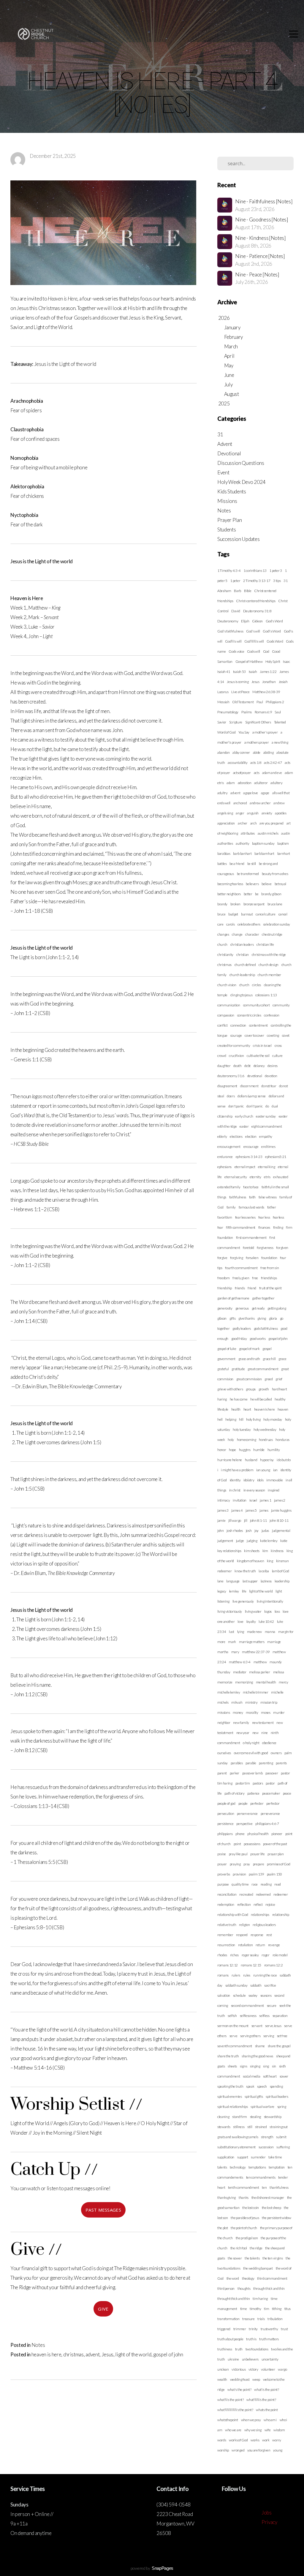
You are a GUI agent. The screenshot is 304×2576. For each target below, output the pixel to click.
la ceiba (264, 1571)
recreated (246, 1894)
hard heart (280, 1389)
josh (249, 1531)
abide (257, 752)
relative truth (227, 1925)
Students (227, 529)
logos (268, 1611)
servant (257, 2026)
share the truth (228, 2056)
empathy (266, 1136)
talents (222, 2167)
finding (278, 1227)
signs (243, 2066)
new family (241, 1723)
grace (282, 1359)
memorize (225, 1682)
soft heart (270, 2076)
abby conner (241, 752)
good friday (239, 1339)
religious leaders (264, 1925)
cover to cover (254, 1035)
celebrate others (249, 924)
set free (282, 2036)
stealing (255, 2117)
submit (281, 2137)
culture (277, 1056)
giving (262, 1318)
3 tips (277, 581)
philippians (225, 1834)
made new (254, 1632)
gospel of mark (249, 1349)
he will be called (261, 1399)
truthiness (225, 2349)
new (255, 1733)
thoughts (244, 2288)
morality (252, 1712)
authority (242, 843)
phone (240, 1834)
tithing (277, 2309)
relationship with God (233, 1915)
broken (235, 904)
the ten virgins (273, 2258)
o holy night (251, 1743)
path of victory (234, 1793)
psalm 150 (274, 1874)
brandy (222, 904)
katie (284, 1541)
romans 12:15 (251, 1965)
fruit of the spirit (270, 1288)
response (257, 1935)
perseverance (270, 1813)
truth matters (269, 2339)
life (244, 1591)
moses (266, 1712)
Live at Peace (240, 692)
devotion (271, 1076)
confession (271, 1015)
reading (266, 1884)
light (279, 1591)
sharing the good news (257, 2056)
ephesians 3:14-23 (249, 1157)
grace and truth (249, 1359)
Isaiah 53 (239, 672)
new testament (263, 1723)
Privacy (269, 2522)
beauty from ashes (275, 874)
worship (223, 2450)
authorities (225, 843)
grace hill (269, 1359)
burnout (247, 914)
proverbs (224, 1874)
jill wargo (235, 1520)
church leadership (242, 975)
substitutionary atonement (236, 2147)
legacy (222, 1591)
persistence (225, 1824)
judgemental (281, 1531)
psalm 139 (256, 1874)
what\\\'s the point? (231, 2400)
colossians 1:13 (266, 995)
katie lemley (269, 1541)
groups (251, 1389)
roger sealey (250, 1955)
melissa (279, 1672)
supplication (226, 2157)
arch (254, 823)
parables (237, 1763)
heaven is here (46, 2354)
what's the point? (239, 2389)
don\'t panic (254, 1106)
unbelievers (250, 2359)
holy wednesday (265, 1429)
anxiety (267, 813)
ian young (263, 1470)
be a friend (237, 864)
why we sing (253, 2430)
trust (284, 2329)
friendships (269, 1278)
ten (264, 2187)
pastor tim (243, 1783)
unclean (223, 2369)
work (266, 2440)
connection (238, 1025)
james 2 (280, 1500)
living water (253, 1611)
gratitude (238, 1369)
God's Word (274, 621)
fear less (264, 1217)
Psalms (247, 712)
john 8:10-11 (279, 1520)
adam (231, 783)
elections (236, 1136)
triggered (224, 2329)
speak (250, 2086)
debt (247, 1066)
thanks (244, 2197)
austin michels (268, 833)
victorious (239, 2369)
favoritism (225, 1217)
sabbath (256, 1985)
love (240, 1621)
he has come (239, 1399)
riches (234, 1955)
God (266, 651)
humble (259, 1450)
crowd (222, 1056)
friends (240, 1288)
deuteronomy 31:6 (231, 1076)
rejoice (270, 1904)
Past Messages (103, 2210)
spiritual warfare (262, 2107)
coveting (273, 1035)
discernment (249, 1086)
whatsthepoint (228, 2420)
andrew (279, 803)
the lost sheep (271, 2208)
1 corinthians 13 (255, 571)
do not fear (269, 1086)
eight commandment (267, 1126)
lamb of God (281, 1571)
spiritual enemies (230, 2096)
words (222, 2440)
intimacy (224, 1500)
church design (269, 965)
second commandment (247, 2005)
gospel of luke (227, 1349)
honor (222, 1450)
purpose (223, 1884)
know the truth (245, 1571)
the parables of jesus (245, 2218)
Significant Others (258, 722)
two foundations (257, 2349)
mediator (240, 1672)
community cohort (256, 1005)
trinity (253, 2329)
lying (241, 1632)
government (226, 1359)
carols (230, 924)
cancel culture (266, 914)
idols (260, 1480)
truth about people (230, 2339)
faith (252, 1197)
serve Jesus (273, 2026)
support (243, 2157)
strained (261, 2127)
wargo (282, 2369)
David (236, 611)
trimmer (240, 2329)
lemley (234, 1591)
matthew (260, 1662)
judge (240, 1541)
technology (238, 2167)
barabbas (224, 853)
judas (265, 1531)
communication (229, 1005)
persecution (226, 1813)
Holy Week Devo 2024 (241, 482)
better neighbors (229, 894)
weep (256, 2379)
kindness (277, 1551)
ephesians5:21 (276, 1157)
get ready (258, 1308)
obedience (269, 1743)
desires (273, 1066)
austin (286, 833)
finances (264, 1227)
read (278, 1884)
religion (244, 1925)
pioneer (277, 1834)
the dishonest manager (268, 2197)
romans (223, 1975)
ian (275, 1470)
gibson (222, 1318)
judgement (225, 1541)
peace (287, 1793)
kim (265, 1551)
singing (255, 2066)
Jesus (107, 2354)
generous (242, 1308)
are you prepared (271, 823)
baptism (283, 843)
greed (269, 1379)
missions (224, 1712)
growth (264, 1389)
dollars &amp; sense (252, 1096)
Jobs (267, 2513)
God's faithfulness (230, 631)
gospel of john (168, 2354)
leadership (282, 1581)
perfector (273, 1803)
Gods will (254, 651)
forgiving (236, 1258)
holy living (253, 1419)
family (231, 1207)
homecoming (247, 1440)
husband (251, 1460)
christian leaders (242, 944)
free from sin (270, 1268)
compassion (226, 1015)
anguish (253, 813)
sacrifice (270, 1985)
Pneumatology (228, 712)
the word (233, 2278)
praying (235, 1864)
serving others (250, 2036)
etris (267, 1177)
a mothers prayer (257, 742)
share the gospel (279, 2046)
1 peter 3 (275, 571)
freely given (241, 1278)
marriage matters (252, 1642)
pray (247, 1864)
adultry (223, 793)
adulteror (261, 783)
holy (231, 1440)
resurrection (226, 1945)
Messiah (223, 702)
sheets (232, 2066)
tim (266, 2309)
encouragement (229, 1147)
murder (279, 1712)
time (244, 2309)
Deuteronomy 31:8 (257, 611)
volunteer (268, 2369)
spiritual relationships (233, 2107)
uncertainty (270, 2359)
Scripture (236, 722)
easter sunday (266, 1116)
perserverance (247, 1813)
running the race (265, 1975)
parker (235, 1773)
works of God (238, 2440)
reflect (258, 1904)
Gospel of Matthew (249, 661)
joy (256, 1531)
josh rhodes (235, 1531)
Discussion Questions (241, 463)
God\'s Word (272, 631)
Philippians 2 (275, 702)
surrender (258, 2157)
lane (220, 1581)
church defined (245, 965)
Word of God (226, 732)
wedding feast (240, 2379)
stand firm (240, 2117)
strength (267, 2137)
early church (244, 1116)
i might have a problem (237, 1470)
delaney (259, 1066)
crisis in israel (262, 1045)
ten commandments (261, 2177)
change (237, 934)
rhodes (222, 1955)
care (220, 924)
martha (223, 1652)
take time (275, 2157)
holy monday (273, 1419)
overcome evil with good (251, 1753)
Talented (280, 722)
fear (220, 1227)
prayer (222, 1864)
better (248, 894)
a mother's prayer (265, 732)
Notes (38, 2345)
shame (260, 2046)
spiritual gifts (254, 2096)
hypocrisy (267, 1460)
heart (247, 1409)
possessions (252, 1844)
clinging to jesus (242, 995)
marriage (274, 1642)
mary (235, 1652)
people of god (226, 1803)
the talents (252, 2258)
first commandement (251, 1237)
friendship (225, 1288)
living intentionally (270, 1601)
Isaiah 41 (224, 672)
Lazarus (223, 692)
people (243, 1803)
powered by (152, 2568)
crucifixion (236, 1056)
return (260, 1945)
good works (258, 1339)
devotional (255, 1076)
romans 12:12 (228, 1965)
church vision (227, 985)
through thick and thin (269, 2288)
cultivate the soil (258, 1056)
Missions (227, 501)
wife (268, 2430)
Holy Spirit (273, 661)
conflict (222, 1025)
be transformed (248, 874)
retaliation (245, 1945)
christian (243, 955)
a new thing (280, 742)
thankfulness (279, 2187)
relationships (260, 1915)
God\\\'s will (233, 641)
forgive (222, 1258)
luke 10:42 (266, 1621)
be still (252, 864)
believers (252, 884)
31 (220, 434)
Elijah (245, 621)
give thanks (246, 1318)
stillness (239, 2127)
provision (239, 1874)
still (250, 2127)
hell (220, 1419)
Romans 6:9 (263, 712)
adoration (245, 783)
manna (270, 1632)
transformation (228, 2319)
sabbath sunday (236, 1985)
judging (252, 1541)
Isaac (286, 661)
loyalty (251, 1621)
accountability (238, 763)
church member (269, 975)
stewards (224, 2127)
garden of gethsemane (233, 1298)
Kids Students (232, 491)
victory (253, 2369)
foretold (248, 1248)
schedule (239, 1995)
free (255, 1278)
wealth (222, 2379)
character (252, 934)
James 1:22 (268, 672)
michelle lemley (229, 1692)
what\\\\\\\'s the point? (261, 2400)
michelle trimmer (256, 1692)
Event (223, 472)
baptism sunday (263, 843)
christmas (73, 2354)
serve (233, 2036)
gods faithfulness (266, 1328)
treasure (248, 2319)
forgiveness (265, 1248)
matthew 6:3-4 (240, 1662)
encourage (251, 1147)
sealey (253, 1995)
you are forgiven (259, 2450)
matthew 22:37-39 (256, 1652)
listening (223, 1601)
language (233, 1581)
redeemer (281, 1894)
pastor (270, 1783)
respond (242, 1935)
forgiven (282, 1248)
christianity (225, 955)
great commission (249, 1379)
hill (241, 1419)
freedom (224, 1278)
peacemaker (271, 1793)
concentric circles (249, 1015)
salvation (224, 1995)
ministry (251, 1702)
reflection (244, 1904)
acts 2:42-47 (273, 763)
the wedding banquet (258, 2268)
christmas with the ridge (269, 955)
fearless (278, 1217)
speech (262, 2086)
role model (280, 1955)
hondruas (266, 1440)
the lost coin (251, 2208)
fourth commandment (241, 1268)
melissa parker (260, 1672)
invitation (240, 1500)
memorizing (244, 1682)
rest (269, 1935)
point (237, 1844)
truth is (251, 2339)
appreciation (226, 823)
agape (265, 793)
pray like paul (238, 1854)
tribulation (275, 2319)
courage (236, 1035)
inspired (273, 1490)
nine (265, 1733)
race (255, 1884)
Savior (222, 722)
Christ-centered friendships (256, 601)
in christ (235, 1490)
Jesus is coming (238, 682)
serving (269, 2036)
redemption (226, 1904)
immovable (274, 1480)
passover (272, 1773)
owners (276, 1753)
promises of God (278, 1864)
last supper (250, 1581)
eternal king (266, 1167)
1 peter (235, 581)
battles (222, 864)
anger (240, 813)
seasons (266, 1995)
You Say (244, 732)
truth (239, 2349)
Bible (248, 591)
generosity (225, 1308)
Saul (278, 712)
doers (231, 1096)
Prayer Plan (229, 520)
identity (235, 1480)
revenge (274, 1945)
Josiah (283, 682)
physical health (258, 1834)
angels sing (225, 813)
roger (265, 1955)
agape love (251, 793)
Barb (237, 591)
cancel (283, 914)
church (244, 985)
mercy (283, 1682)
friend (252, 1288)
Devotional (229, 453)
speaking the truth (230, 2086)
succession (266, 2147)
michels (223, 1702)
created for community (234, 1045)
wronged (238, 2450)
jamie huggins (281, 1510)
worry (277, 2440)
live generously (243, 1601)
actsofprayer (242, 773)
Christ (283, 601)
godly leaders (242, 1328)
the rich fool (239, 2248)
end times (268, 1147)
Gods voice (236, 651)
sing (266, 2066)
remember (225, 1935)
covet (286, 1035)
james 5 (251, 1510)
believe (267, 884)
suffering (283, 2147)
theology (248, 2278)
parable (251, 1763)
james (264, 1510)
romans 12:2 (273, 1965)
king (270, 1561)
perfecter (257, 1803)
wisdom (279, 2430)
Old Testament (243, 702)
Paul (260, 702)
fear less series (245, 1217)
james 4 (237, 1510)
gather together (263, 1298)
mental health (266, 1682)
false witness (268, 1197)
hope (232, 1450)
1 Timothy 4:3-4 (229, 571)
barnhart (284, 853)
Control (223, 611)
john (221, 1531)
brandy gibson (271, 894)
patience (253, 1793)
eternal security (236, 1177)
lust (232, 1632)
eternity (255, 1177)
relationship (281, 1915)
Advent (225, 444)
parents (281, 1763)
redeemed (263, 1894)
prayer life (257, 1854)
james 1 (265, 1500)
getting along (277, 1308)
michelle (277, 1692)
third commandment (272, 2278)
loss (277, 1611)
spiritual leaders (277, 2096)
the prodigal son (247, 2238)
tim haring (260, 2299)
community (281, 1005)
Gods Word (275, 641)
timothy (255, 2309)
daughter (224, 1066)
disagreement (227, 1086)
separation (280, 2016)
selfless (264, 2016)
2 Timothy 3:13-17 (257, 581)
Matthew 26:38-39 (266, 692)
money (238, 1712)
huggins (245, 1450)
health (236, 1409)
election (251, 1136)
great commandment (263, 1369)
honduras (282, 1440)
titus (288, 2309)
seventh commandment (235, 2046)
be (257, 894)
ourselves (224, 1753)
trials (261, 2319)
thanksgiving (227, 2197)
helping (231, 1419)
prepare (259, 1864)
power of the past (275, 1844)
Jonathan (269, 682)
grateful (223, 1369)
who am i (270, 2420)
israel (253, 1500)
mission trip (269, 1702)
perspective (244, 1824)
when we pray (251, 2420)
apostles (281, 813)
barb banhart (242, 853)
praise (222, 1854)
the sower (235, 2258)
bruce (221, 914)
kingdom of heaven (251, 1561)
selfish (232, 2016)
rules (247, 1975)
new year (243, 1733)
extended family (229, 1187)
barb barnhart (264, 853)
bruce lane (275, 904)
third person (226, 2288)
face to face (251, 1187)
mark (232, 1642)
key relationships (229, 1551)
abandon (224, 752)
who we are (233, 2430)
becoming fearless (230, 884)
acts (257, 773)
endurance (225, 1157)
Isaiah (253, 672)
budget (233, 914)
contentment (258, 1025)
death (237, 1066)
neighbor (224, 1723)
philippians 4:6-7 (267, 1824)
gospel (267, 1349)
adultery (276, 783)
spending (276, 2086)
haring (222, 1399)
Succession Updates (238, 539)
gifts (232, 1318)
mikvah (237, 1702)
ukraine (233, 2359)
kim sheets (252, 1551)
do (267, 1106)
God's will (253, 631)
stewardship (273, 2117)
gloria (273, 1318)
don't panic (236, 1106)
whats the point (267, 2410)
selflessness (248, 2016)
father (272, 1207)
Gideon (257, 621)
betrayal (280, 884)
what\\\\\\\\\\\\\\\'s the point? (235, 2410)
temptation (277, 2167)
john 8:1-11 (258, 1520)
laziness (266, 1581)
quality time (240, 1884)
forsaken (252, 1258)
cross (278, 1045)
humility (274, 1450)
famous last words (252, 1207)
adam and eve (272, 773)
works (255, 2440)
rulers (236, 1975)
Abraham (224, 591)
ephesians (224, 1167)
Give (103, 2309)
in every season (254, 1490)
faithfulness (238, 1197)
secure (272, 2005)
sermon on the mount (233, 2026)
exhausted (281, 1177)
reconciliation (227, 1894)
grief (279, 1379)
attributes (248, 833)
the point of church (244, 2228)
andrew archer (260, 803)
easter (244, 1126)
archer (243, 823)
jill (246, 1520)
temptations (257, 2167)
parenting (266, 1763)
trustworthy (269, 2329)
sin (274, 2066)
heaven (283, 1409)
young (278, 2450)
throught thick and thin (234, 2299)
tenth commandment (244, 2187)
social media (251, 2076)
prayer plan (275, 1854)
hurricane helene (230, 1460)
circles (256, 985)
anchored (240, 803)
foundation (269, 1258)
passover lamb (252, 1773)
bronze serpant (254, 904)
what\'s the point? (266, 2389)
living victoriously (230, 1611)
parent (222, 1773)
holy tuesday (242, 1429)
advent (92, 2354)
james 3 (223, 1510)
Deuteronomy (228, 621)
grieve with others (230, 1389)
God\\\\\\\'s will (254, 641)
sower (284, 2076)
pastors (258, 1783)
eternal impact (245, 1167)
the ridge (256, 2248)
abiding (269, 752)
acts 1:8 (256, 763)
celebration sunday (277, 924)
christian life (265, 944)
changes (223, 934)
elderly (222, 1136)
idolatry (249, 1480)
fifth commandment (241, 1227)
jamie (221, 1520)
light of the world (133, 2354)
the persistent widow (277, 2218)
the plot (223, 2228)
